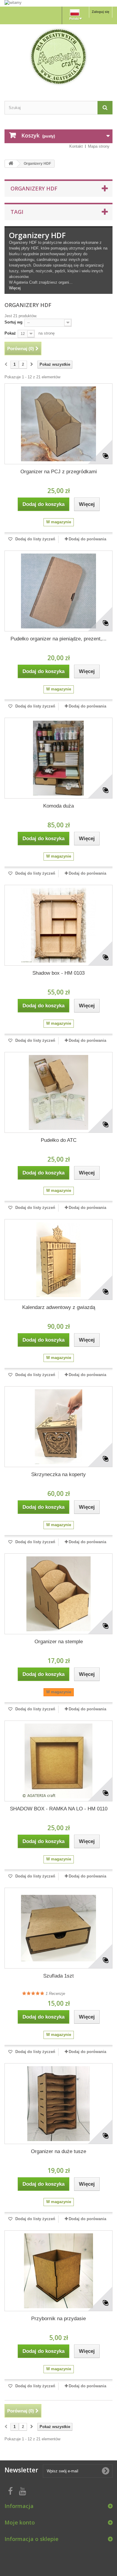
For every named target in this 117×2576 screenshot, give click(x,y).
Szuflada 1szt (58, 1976)
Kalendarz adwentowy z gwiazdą (59, 1307)
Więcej (15, 288)
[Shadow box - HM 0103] (58, 925)
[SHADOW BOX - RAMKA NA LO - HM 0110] (58, 1761)
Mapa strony (99, 146)
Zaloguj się (100, 12)
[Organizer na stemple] (58, 1594)
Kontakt (76, 146)
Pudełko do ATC (59, 1140)
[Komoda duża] (58, 758)
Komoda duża (58, 806)
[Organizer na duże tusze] (58, 2104)
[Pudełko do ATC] (58, 1092)
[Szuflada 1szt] (58, 1928)
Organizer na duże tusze (58, 2151)
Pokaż (10, 333)
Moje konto (20, 2522)
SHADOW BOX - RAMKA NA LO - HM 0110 (59, 1809)
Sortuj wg (13, 322)
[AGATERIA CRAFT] (58, 57)
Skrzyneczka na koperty (58, 1474)
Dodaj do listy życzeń (35, 539)
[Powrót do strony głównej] (11, 164)
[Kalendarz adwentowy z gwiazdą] (58, 1260)
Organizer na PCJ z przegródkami (59, 472)
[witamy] (58, 3)
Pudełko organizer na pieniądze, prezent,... (58, 639)
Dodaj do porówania (87, 539)
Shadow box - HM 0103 (58, 973)
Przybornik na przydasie (58, 2319)
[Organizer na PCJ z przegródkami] (58, 424)
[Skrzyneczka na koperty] (58, 1427)
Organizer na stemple (59, 1642)
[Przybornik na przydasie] (58, 2271)
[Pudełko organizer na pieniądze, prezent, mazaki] (58, 591)
